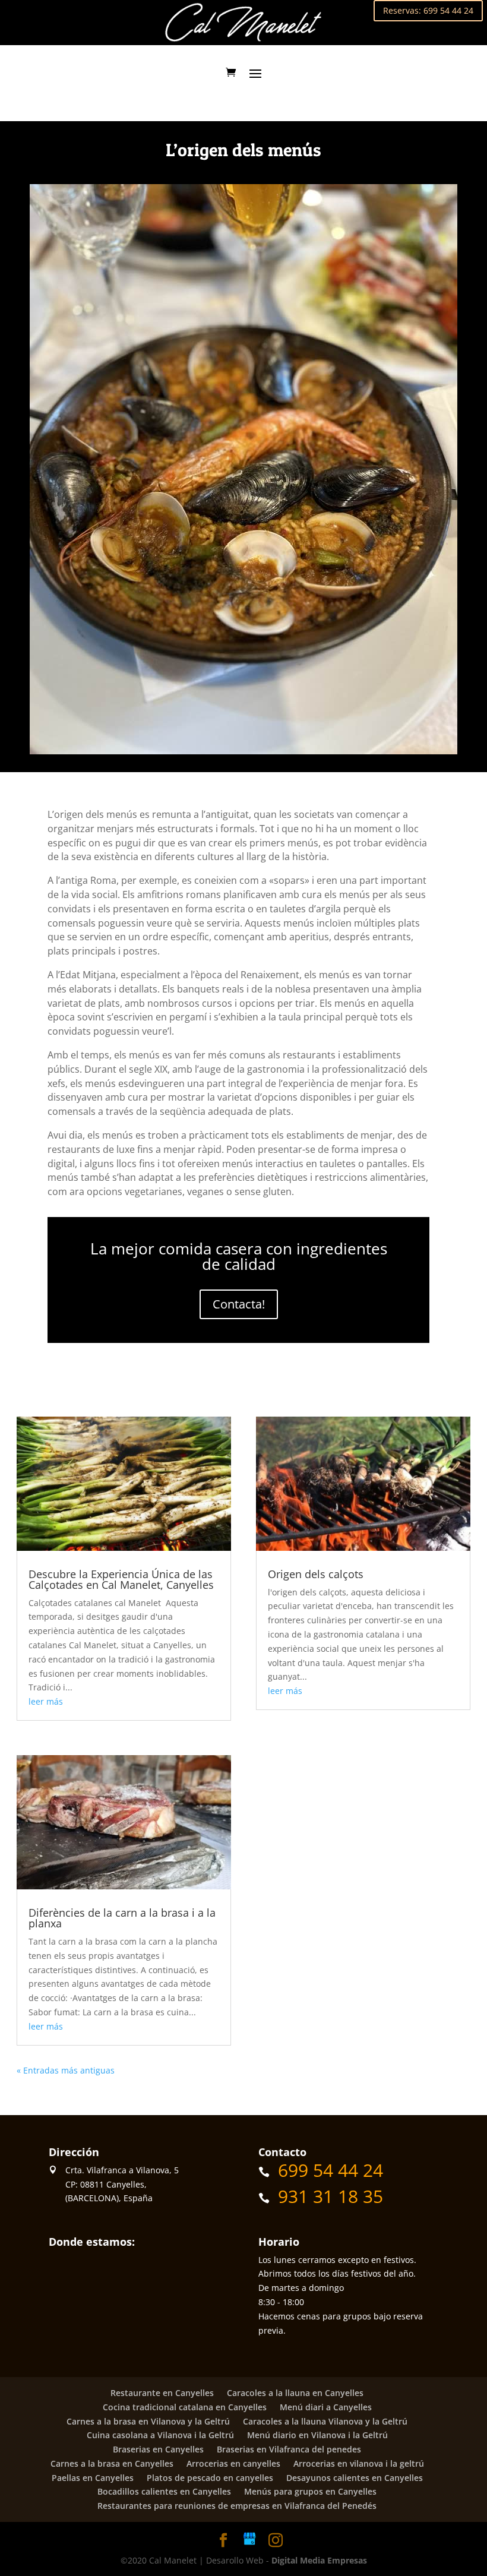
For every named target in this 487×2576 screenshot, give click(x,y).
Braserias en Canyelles (158, 2449)
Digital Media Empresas (319, 2560)
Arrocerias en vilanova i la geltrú (359, 2463)
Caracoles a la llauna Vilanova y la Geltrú (325, 2421)
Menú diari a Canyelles (326, 2407)
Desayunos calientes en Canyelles (355, 2478)
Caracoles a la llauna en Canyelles (295, 2393)
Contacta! (239, 1304)
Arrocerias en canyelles (233, 2463)
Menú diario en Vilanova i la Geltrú (317, 2435)
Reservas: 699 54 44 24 (428, 10)
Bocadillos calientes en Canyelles (164, 2491)
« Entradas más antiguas (66, 2070)
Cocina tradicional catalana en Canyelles (185, 2407)
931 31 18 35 (331, 2196)
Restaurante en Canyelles (162, 2393)
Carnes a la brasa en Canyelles (112, 2463)
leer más (46, 1701)
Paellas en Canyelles (93, 2478)
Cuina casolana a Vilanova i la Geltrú (160, 2435)
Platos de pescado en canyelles (210, 2478)
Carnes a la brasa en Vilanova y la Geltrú (148, 2421)
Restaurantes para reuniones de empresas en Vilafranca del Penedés (237, 2506)
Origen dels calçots (316, 1574)
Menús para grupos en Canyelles (310, 2491)
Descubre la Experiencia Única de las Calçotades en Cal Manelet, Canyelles (121, 1579)
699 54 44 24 (331, 2170)
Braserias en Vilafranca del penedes (289, 2449)
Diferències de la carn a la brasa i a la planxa (122, 1918)
